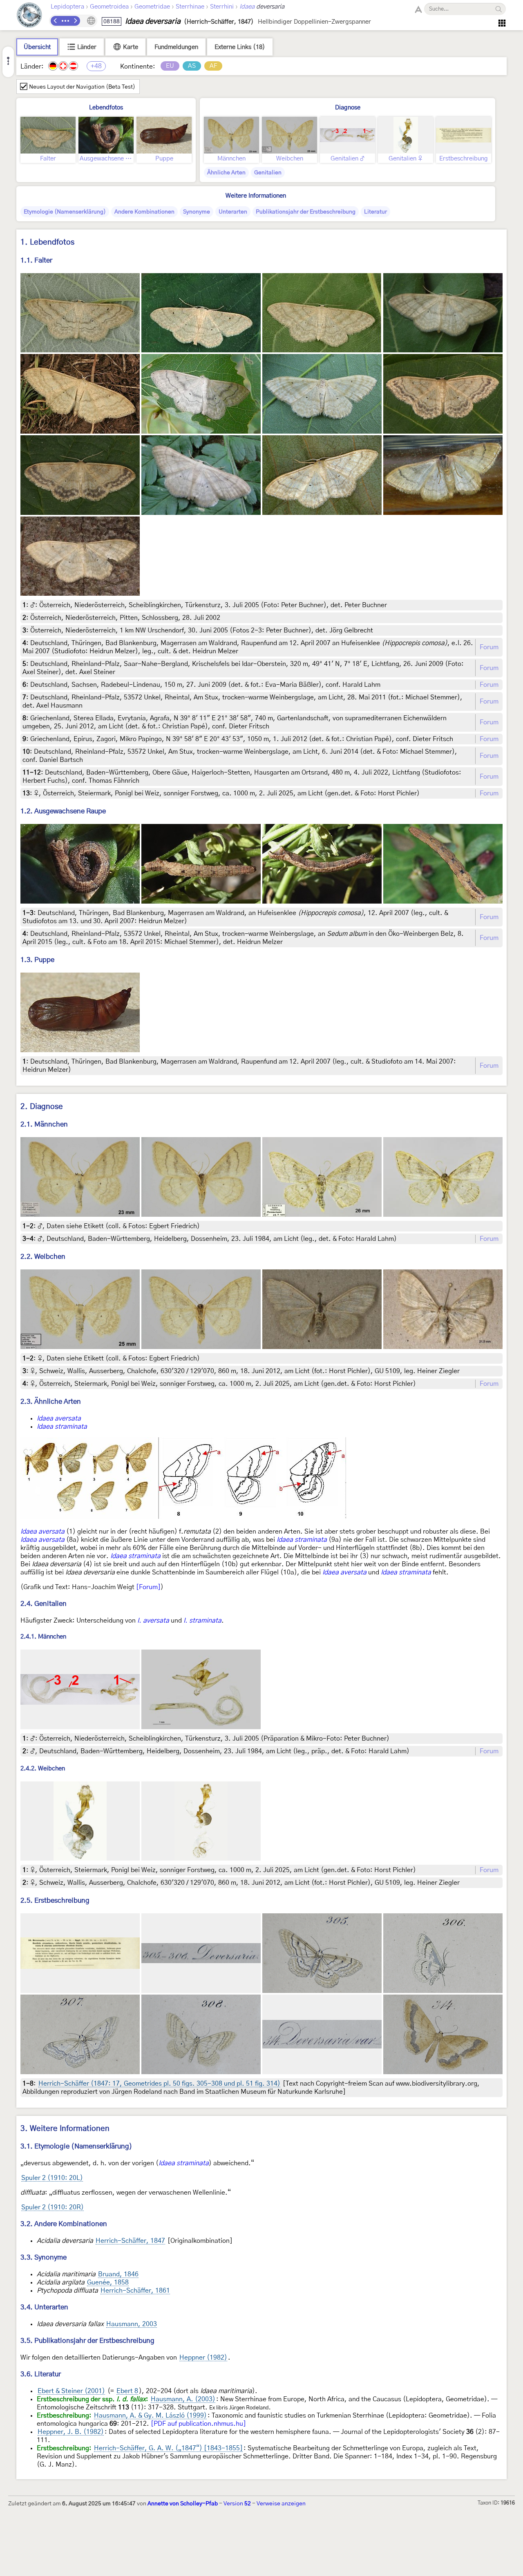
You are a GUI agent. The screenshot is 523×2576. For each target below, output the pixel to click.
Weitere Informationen (256, 196)
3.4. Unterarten (44, 2307)
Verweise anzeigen (281, 2504)
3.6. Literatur (41, 2374)
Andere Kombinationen (144, 212)
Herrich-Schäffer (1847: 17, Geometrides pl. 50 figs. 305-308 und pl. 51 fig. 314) (159, 2084)
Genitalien (268, 173)
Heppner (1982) (203, 2358)
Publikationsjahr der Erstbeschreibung (306, 212)
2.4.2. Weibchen (43, 1769)
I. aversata (153, 1621)
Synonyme (197, 212)
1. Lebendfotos (47, 242)
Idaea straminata (62, 1427)
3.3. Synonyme (44, 2257)
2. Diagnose (42, 1107)
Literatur (375, 212)
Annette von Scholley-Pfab (183, 2504)
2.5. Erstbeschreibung (55, 1900)
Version (237, 2504)
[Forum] (148, 1587)
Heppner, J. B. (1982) (71, 2432)
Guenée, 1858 (108, 2282)
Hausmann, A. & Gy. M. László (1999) (150, 2416)
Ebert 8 (127, 2391)
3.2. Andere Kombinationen (64, 2224)
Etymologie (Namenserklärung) (65, 212)
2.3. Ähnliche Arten (51, 1402)
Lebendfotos (106, 108)
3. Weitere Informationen (65, 2129)
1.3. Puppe (37, 960)
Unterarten (233, 212)
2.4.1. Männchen (43, 1637)
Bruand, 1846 (118, 2274)
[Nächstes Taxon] (75, 21)
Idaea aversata (59, 1418)
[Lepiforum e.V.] (29, 16)
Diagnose (348, 108)
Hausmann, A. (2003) (183, 2399)
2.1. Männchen (44, 1124)
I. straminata (202, 1621)
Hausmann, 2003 (132, 2324)
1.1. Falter (36, 260)
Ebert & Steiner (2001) (71, 2391)
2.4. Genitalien (44, 1604)
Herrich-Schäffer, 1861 (135, 2291)
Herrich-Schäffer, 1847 (130, 2241)
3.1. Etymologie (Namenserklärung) (76, 2146)
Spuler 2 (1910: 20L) (52, 2178)
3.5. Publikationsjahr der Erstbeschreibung (87, 2341)
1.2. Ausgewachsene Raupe (63, 811)
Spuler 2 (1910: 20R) (53, 2207)
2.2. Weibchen (43, 1257)
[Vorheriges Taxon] (56, 21)
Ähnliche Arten (226, 173)
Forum (489, 647)
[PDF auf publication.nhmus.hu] (198, 2424)
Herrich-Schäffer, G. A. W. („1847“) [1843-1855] (168, 2448)
